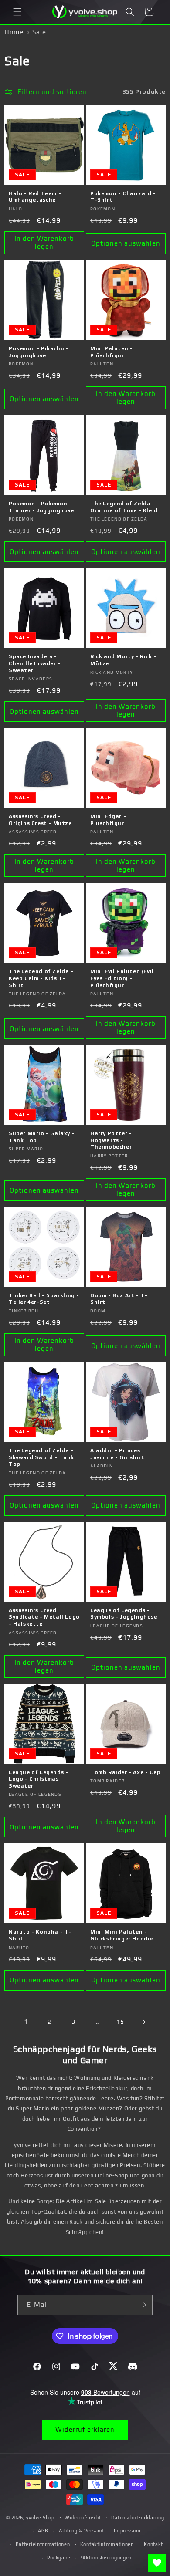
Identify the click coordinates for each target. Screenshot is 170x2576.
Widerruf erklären (85, 2429)
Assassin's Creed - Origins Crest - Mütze (40, 820)
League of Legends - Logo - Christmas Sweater (38, 1779)
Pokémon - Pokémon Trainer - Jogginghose (41, 507)
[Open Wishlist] (157, 2563)
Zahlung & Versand (81, 2531)
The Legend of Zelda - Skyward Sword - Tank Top (41, 1457)
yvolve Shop (40, 2517)
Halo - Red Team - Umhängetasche (35, 197)
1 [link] (26, 2022)
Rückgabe (59, 2558)
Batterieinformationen (43, 2544)
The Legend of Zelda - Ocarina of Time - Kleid (124, 507)
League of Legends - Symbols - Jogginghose (124, 1614)
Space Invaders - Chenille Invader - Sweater (35, 663)
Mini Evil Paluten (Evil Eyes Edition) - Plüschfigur (122, 978)
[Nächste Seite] (144, 2022)
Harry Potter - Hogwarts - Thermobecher (111, 1140)
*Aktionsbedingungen (106, 2558)
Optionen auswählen (126, 243)
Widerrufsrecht (83, 2518)
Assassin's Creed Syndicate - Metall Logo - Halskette (44, 1617)
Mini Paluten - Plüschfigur (111, 352)
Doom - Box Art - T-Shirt (119, 1299)
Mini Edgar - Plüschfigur (108, 820)
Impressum (127, 2531)
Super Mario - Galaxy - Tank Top (42, 1137)
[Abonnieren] (143, 2305)
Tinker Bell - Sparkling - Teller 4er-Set (44, 1299)
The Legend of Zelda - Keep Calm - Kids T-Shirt (41, 978)
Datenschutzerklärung (138, 2518)
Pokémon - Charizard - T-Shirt (123, 197)
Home (14, 32)
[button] (17, 12)
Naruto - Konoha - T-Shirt (40, 1935)
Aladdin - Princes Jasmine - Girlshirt (117, 1454)
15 (120, 2022)
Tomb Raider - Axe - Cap (126, 1772)
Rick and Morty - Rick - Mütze (123, 660)
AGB (43, 2531)
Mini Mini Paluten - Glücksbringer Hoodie (122, 1935)
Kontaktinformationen (107, 2544)
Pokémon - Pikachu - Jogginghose (39, 352)
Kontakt (153, 2544)
